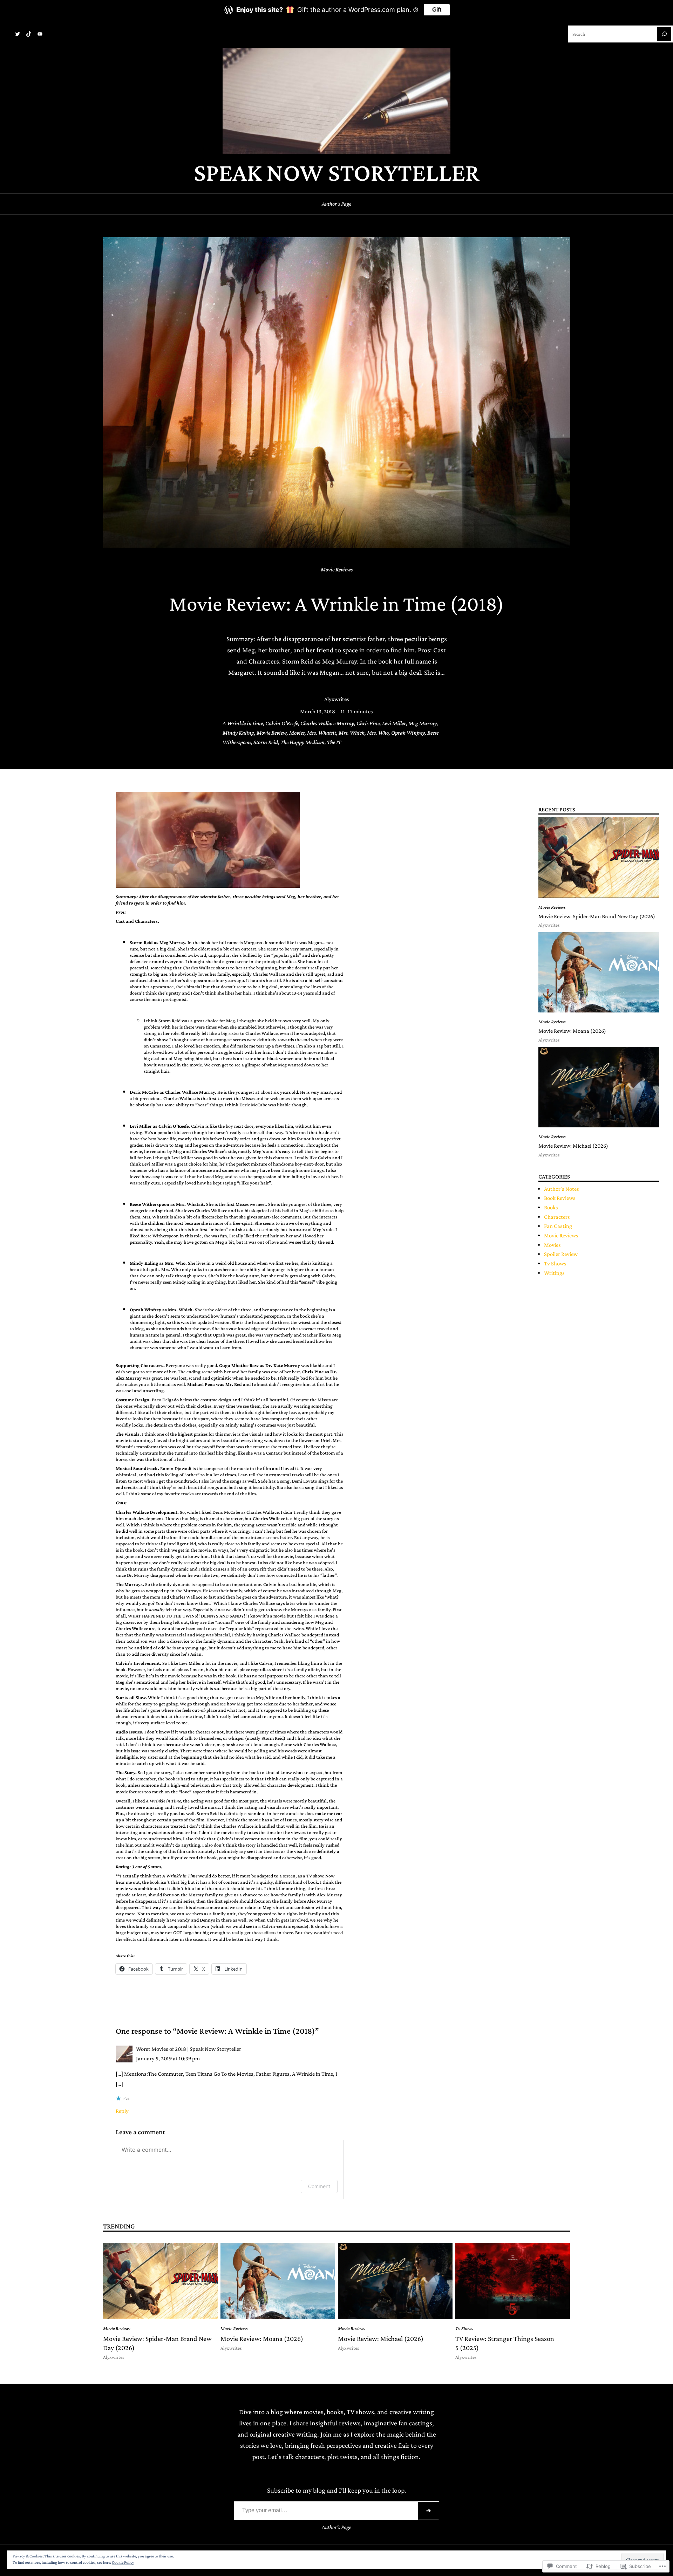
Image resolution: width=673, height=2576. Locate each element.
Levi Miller (394, 723)
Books (551, 1207)
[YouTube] (40, 34)
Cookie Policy (123, 2562)
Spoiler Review (561, 1254)
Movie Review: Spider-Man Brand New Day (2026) (597, 916)
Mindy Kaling (238, 733)
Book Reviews (560, 1198)
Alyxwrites (337, 699)
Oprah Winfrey (408, 733)
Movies (297, 733)
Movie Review (272, 733)
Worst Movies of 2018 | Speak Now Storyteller (189, 2049)
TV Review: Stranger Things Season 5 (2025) (505, 2343)
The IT (334, 742)
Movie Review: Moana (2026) (572, 1031)
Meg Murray (423, 723)
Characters (557, 1217)
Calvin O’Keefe (282, 723)
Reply (122, 2111)
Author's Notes (562, 1189)
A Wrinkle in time (243, 723)
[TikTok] (29, 34)
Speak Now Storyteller (337, 172)
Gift (437, 10)
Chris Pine (368, 723)
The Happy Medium (302, 742)
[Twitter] (18, 34)
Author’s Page (336, 204)
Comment (319, 2186)
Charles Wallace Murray (327, 723)
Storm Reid (266, 742)
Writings (554, 1273)
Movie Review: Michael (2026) (573, 1146)
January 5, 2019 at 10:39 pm (168, 2058)
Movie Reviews (337, 569)
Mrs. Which (352, 733)
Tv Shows (555, 1263)
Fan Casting (558, 1226)
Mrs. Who (378, 733)
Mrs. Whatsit (322, 733)
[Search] (664, 34)
